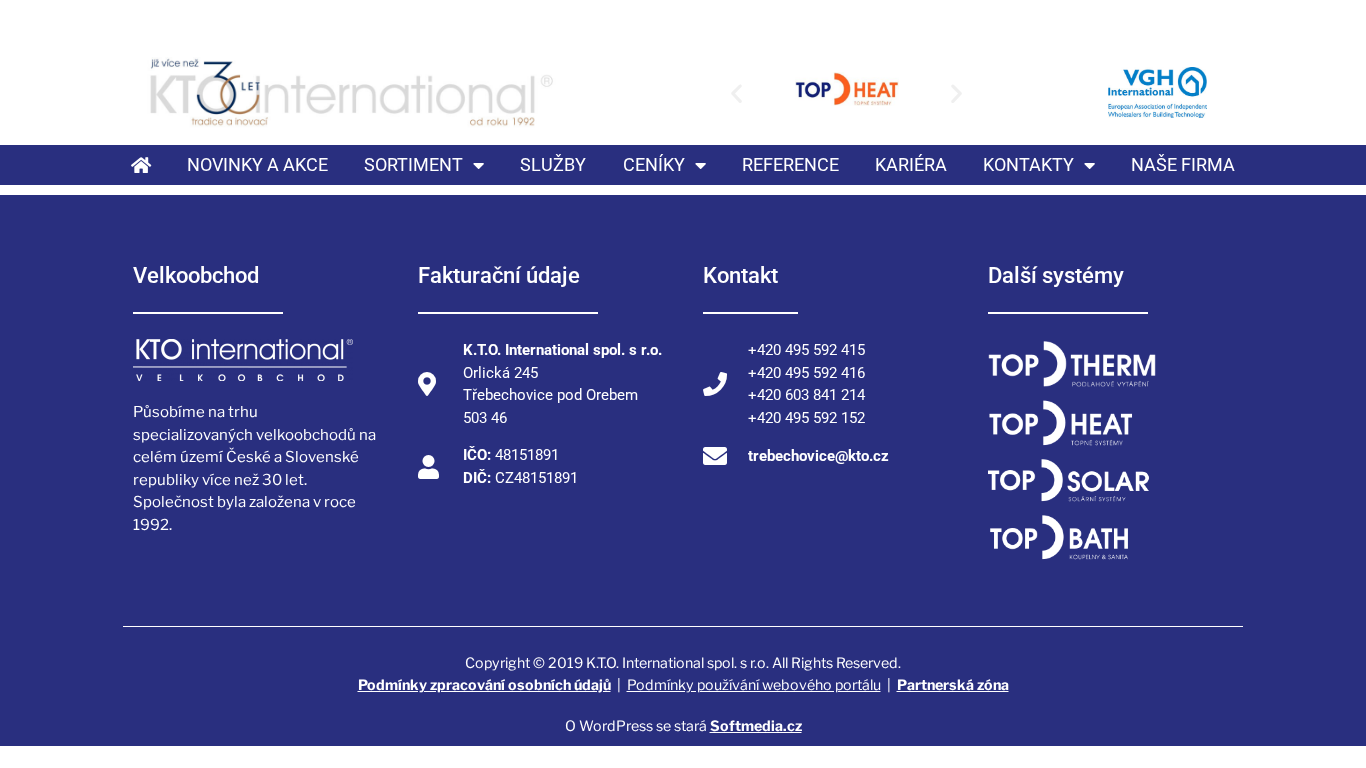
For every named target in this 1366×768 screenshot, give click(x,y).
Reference (790, 164)
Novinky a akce (257, 164)
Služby (553, 164)
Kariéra (911, 164)
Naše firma (1183, 164)
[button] (736, 92)
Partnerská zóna (953, 684)
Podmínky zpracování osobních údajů (484, 684)
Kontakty (1028, 164)
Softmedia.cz (756, 725)
